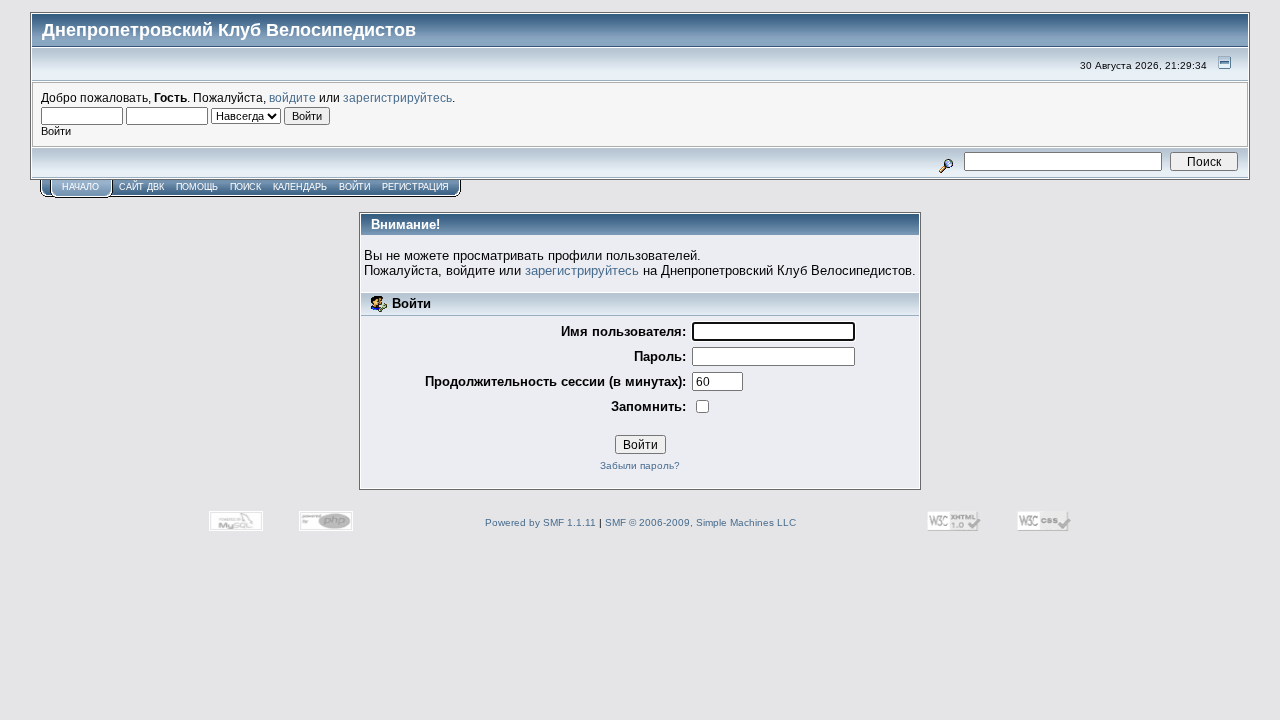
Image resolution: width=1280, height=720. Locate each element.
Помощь (197, 187)
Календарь (300, 187)
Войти (354, 187)
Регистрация (415, 187)
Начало (80, 187)
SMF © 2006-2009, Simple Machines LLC (700, 522)
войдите (292, 97)
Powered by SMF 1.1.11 (540, 522)
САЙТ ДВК (141, 187)
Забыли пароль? (640, 465)
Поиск (245, 187)
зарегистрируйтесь (397, 97)
